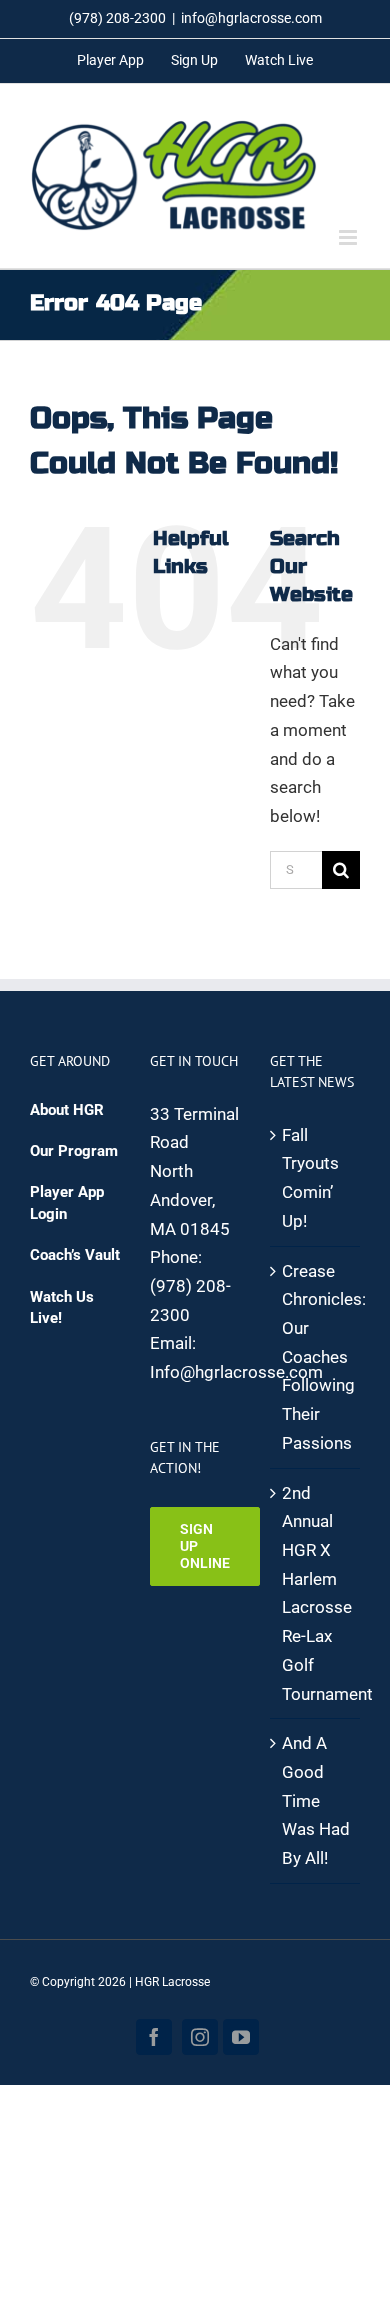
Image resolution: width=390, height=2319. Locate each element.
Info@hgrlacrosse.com (236, 1372)
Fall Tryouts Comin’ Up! (310, 1178)
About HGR (67, 1110)
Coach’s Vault (75, 1255)
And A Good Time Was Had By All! (316, 1800)
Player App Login (67, 1202)
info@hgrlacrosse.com (251, 18)
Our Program (74, 1151)
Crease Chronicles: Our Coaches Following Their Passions (316, 1357)
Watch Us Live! (62, 1307)
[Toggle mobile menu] (349, 237)
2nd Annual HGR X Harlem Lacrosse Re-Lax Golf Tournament (316, 1593)
